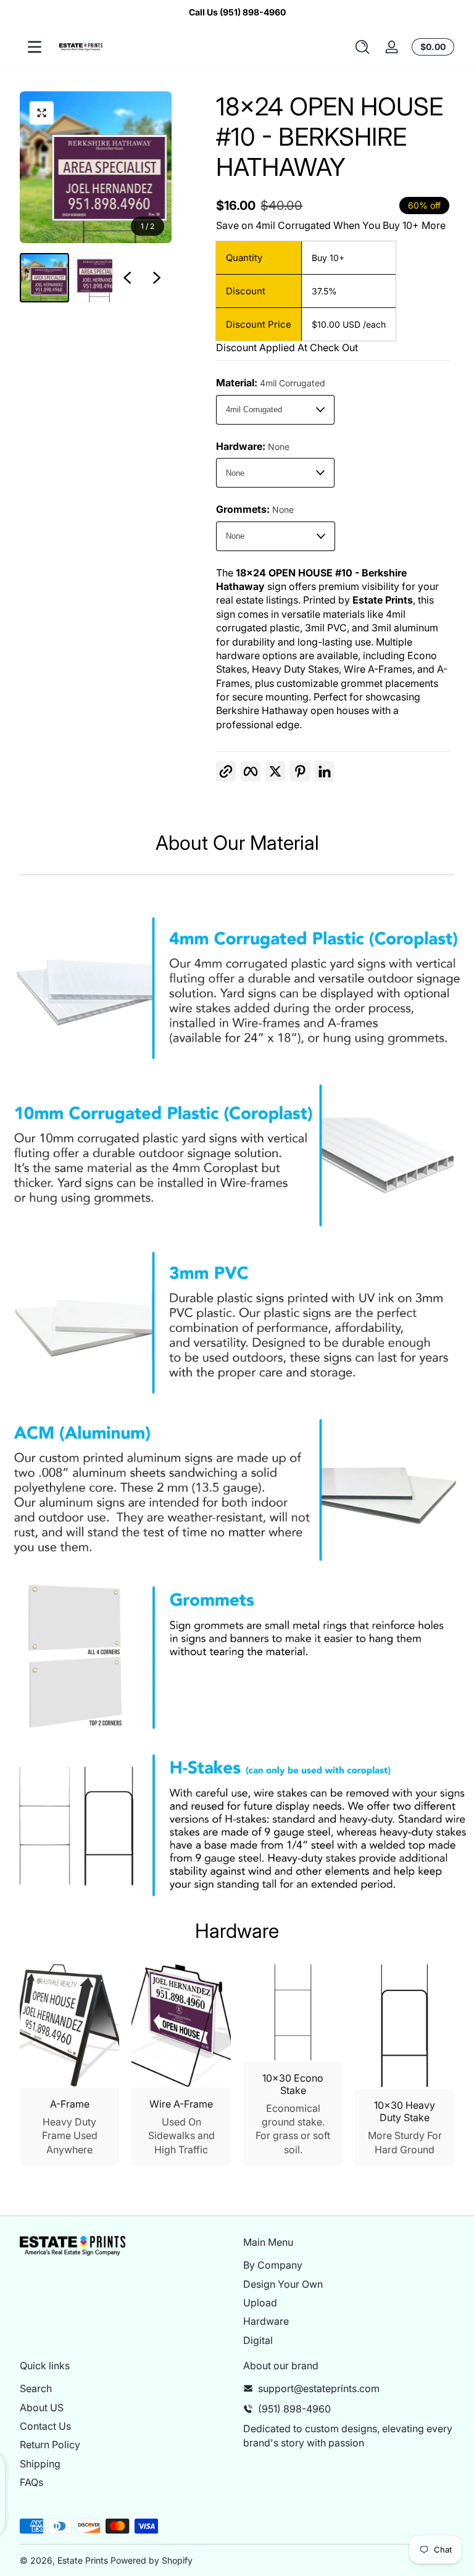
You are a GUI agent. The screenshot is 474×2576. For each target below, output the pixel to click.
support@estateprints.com (319, 2388)
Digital (258, 2340)
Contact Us (45, 2426)
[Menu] (35, 47)
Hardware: (253, 446)
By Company (273, 2265)
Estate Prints (83, 2560)
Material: (271, 383)
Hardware (266, 2321)
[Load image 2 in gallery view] (99, 278)
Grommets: (255, 509)
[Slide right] (157, 278)
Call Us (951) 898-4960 (237, 12)
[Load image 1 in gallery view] (44, 278)
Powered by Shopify (152, 2560)
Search (36, 2388)
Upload (260, 2303)
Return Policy (50, 2445)
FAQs (31, 2482)
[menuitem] (349, 2265)
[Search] (362, 47)
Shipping (40, 2464)
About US (42, 2408)
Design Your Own (283, 2284)
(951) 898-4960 (294, 2409)
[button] (362, 47)
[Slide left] (127, 278)
